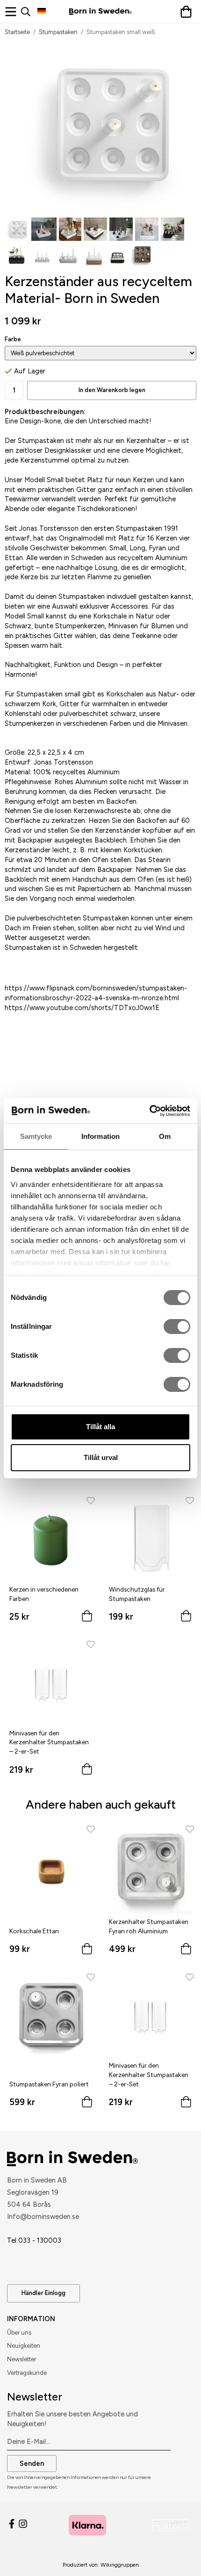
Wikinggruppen (120, 2565)
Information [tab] (100, 1136)
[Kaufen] (87, 1618)
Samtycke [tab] (36, 1136)
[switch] (177, 1327)
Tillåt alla (100, 1427)
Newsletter (22, 2359)
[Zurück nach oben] (176, 2556)
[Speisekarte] (13, 12)
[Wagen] (188, 12)
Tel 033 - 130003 (34, 2240)
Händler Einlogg (43, 2293)
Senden (32, 2464)
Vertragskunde (27, 2373)
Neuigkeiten (24, 2346)
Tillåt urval (101, 1457)
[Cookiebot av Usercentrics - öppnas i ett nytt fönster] (149, 1111)
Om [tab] (165, 1136)
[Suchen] (29, 12)
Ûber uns (19, 2333)
